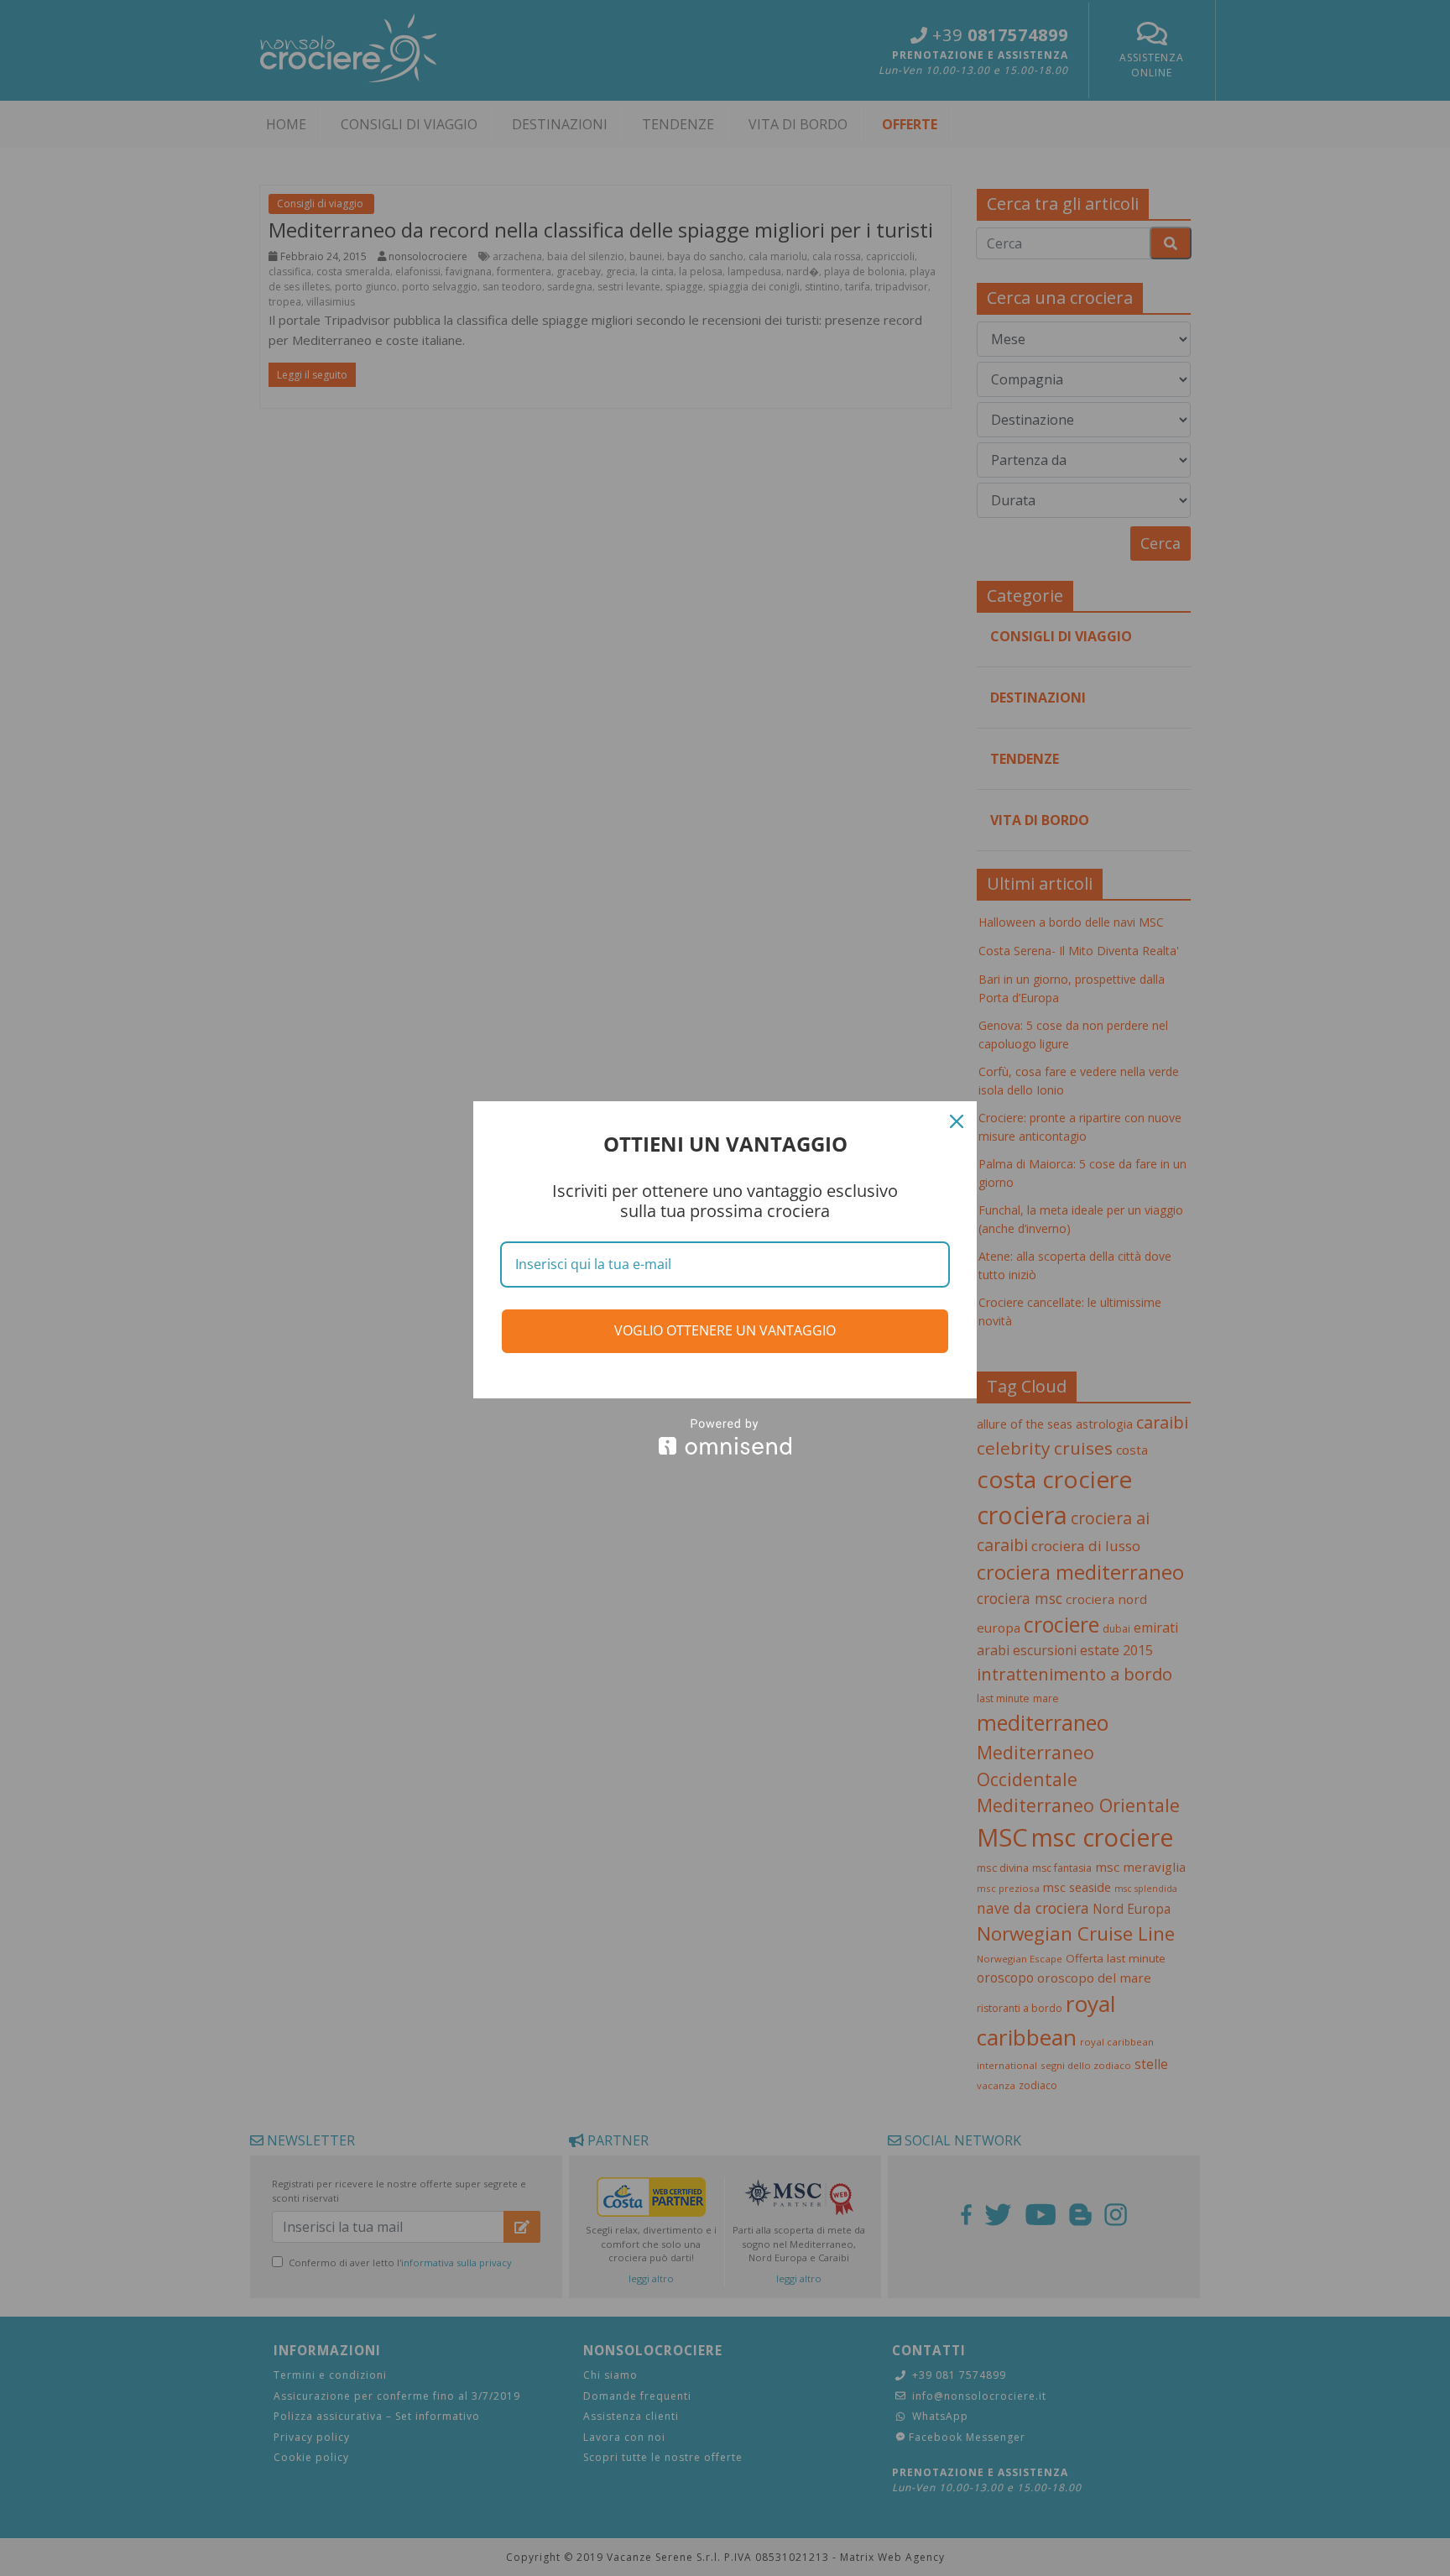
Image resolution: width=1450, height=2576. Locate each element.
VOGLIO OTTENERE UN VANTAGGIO (725, 1330)
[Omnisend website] (725, 1437)
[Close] (957, 1121)
